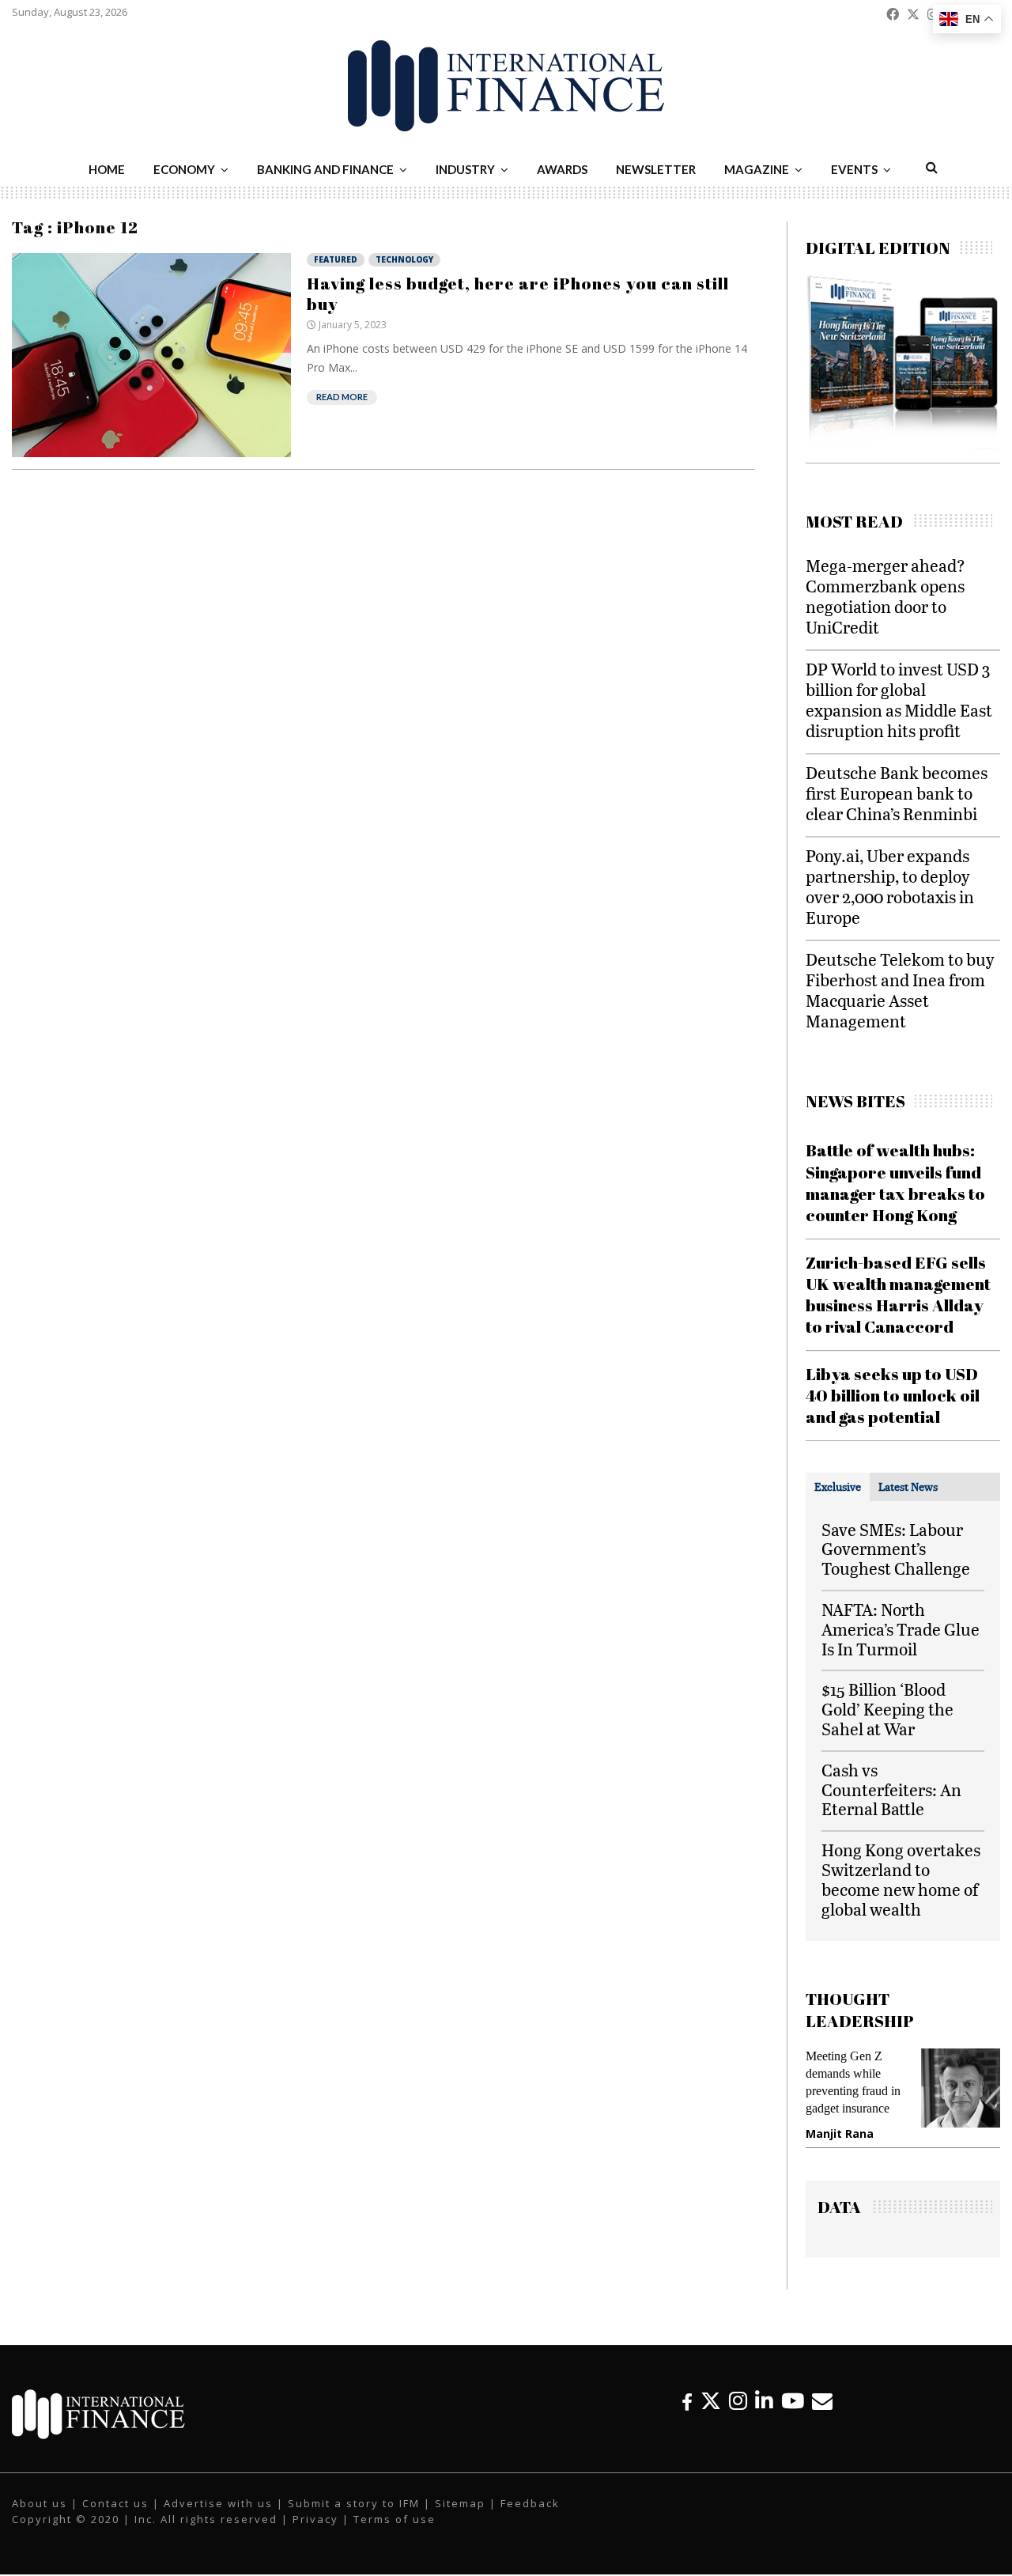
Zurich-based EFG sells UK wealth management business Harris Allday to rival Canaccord (898, 1295)
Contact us (115, 2503)
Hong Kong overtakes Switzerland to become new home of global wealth (901, 1879)
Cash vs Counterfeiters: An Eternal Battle (891, 1789)
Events (854, 169)
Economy (184, 169)
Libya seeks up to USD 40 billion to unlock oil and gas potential (893, 1396)
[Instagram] (738, 2401)
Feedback (530, 2503)
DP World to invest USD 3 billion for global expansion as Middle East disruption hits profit (899, 700)
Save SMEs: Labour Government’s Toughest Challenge (896, 1549)
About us (40, 2503)
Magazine (757, 169)
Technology (404, 259)
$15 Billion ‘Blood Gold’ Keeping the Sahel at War (887, 1709)
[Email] (822, 2401)
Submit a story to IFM (354, 2503)
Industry (465, 169)
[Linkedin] (764, 2401)
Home (107, 169)
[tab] (838, 1487)
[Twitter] (711, 2401)
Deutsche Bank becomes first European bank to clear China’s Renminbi (897, 793)
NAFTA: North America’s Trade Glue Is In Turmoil (901, 1629)
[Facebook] (687, 2401)
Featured (336, 259)
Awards (562, 169)
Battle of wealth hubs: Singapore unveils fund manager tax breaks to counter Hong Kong (895, 1182)
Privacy (315, 2519)
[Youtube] (793, 2401)
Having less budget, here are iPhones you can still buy (518, 293)
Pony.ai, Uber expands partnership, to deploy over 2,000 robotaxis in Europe (890, 886)
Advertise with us (218, 2503)
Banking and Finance (325, 169)
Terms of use (395, 2519)
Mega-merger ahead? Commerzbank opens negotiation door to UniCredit (885, 596)
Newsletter (656, 169)
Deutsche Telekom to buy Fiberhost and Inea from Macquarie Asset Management (900, 990)
